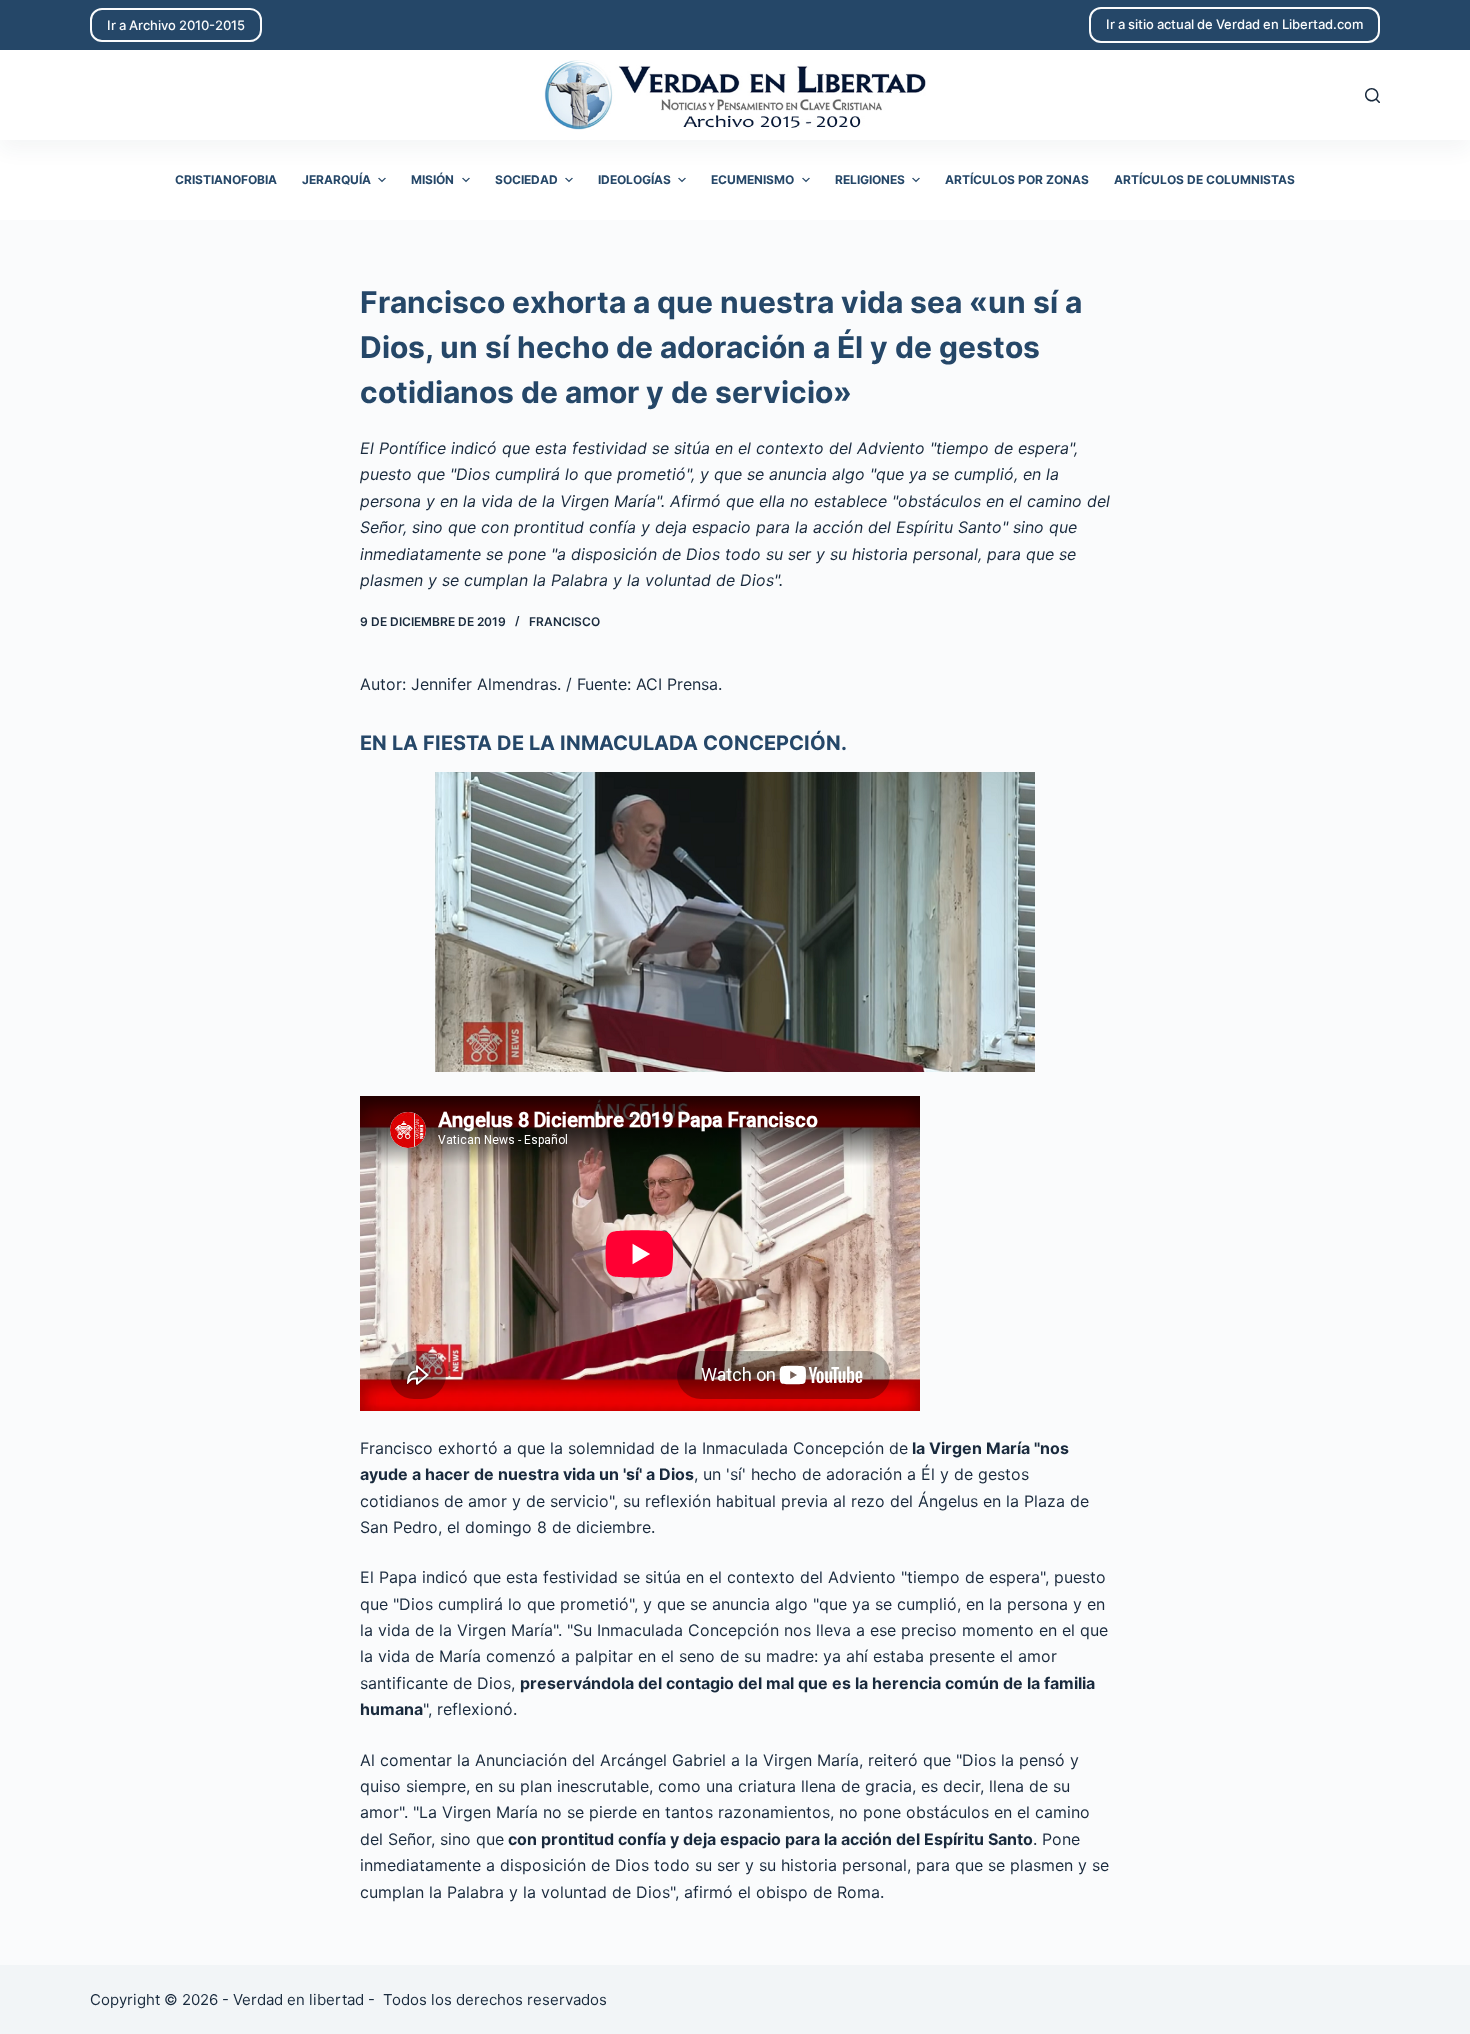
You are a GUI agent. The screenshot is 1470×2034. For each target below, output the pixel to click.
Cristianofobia (226, 179)
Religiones (870, 179)
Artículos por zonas (1017, 179)
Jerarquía (336, 179)
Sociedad (526, 179)
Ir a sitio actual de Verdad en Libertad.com (1234, 24)
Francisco (564, 621)
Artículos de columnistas (1204, 179)
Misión (432, 179)
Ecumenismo (752, 179)
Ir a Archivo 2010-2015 (176, 25)
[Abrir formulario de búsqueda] (1372, 95)
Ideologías (634, 179)
